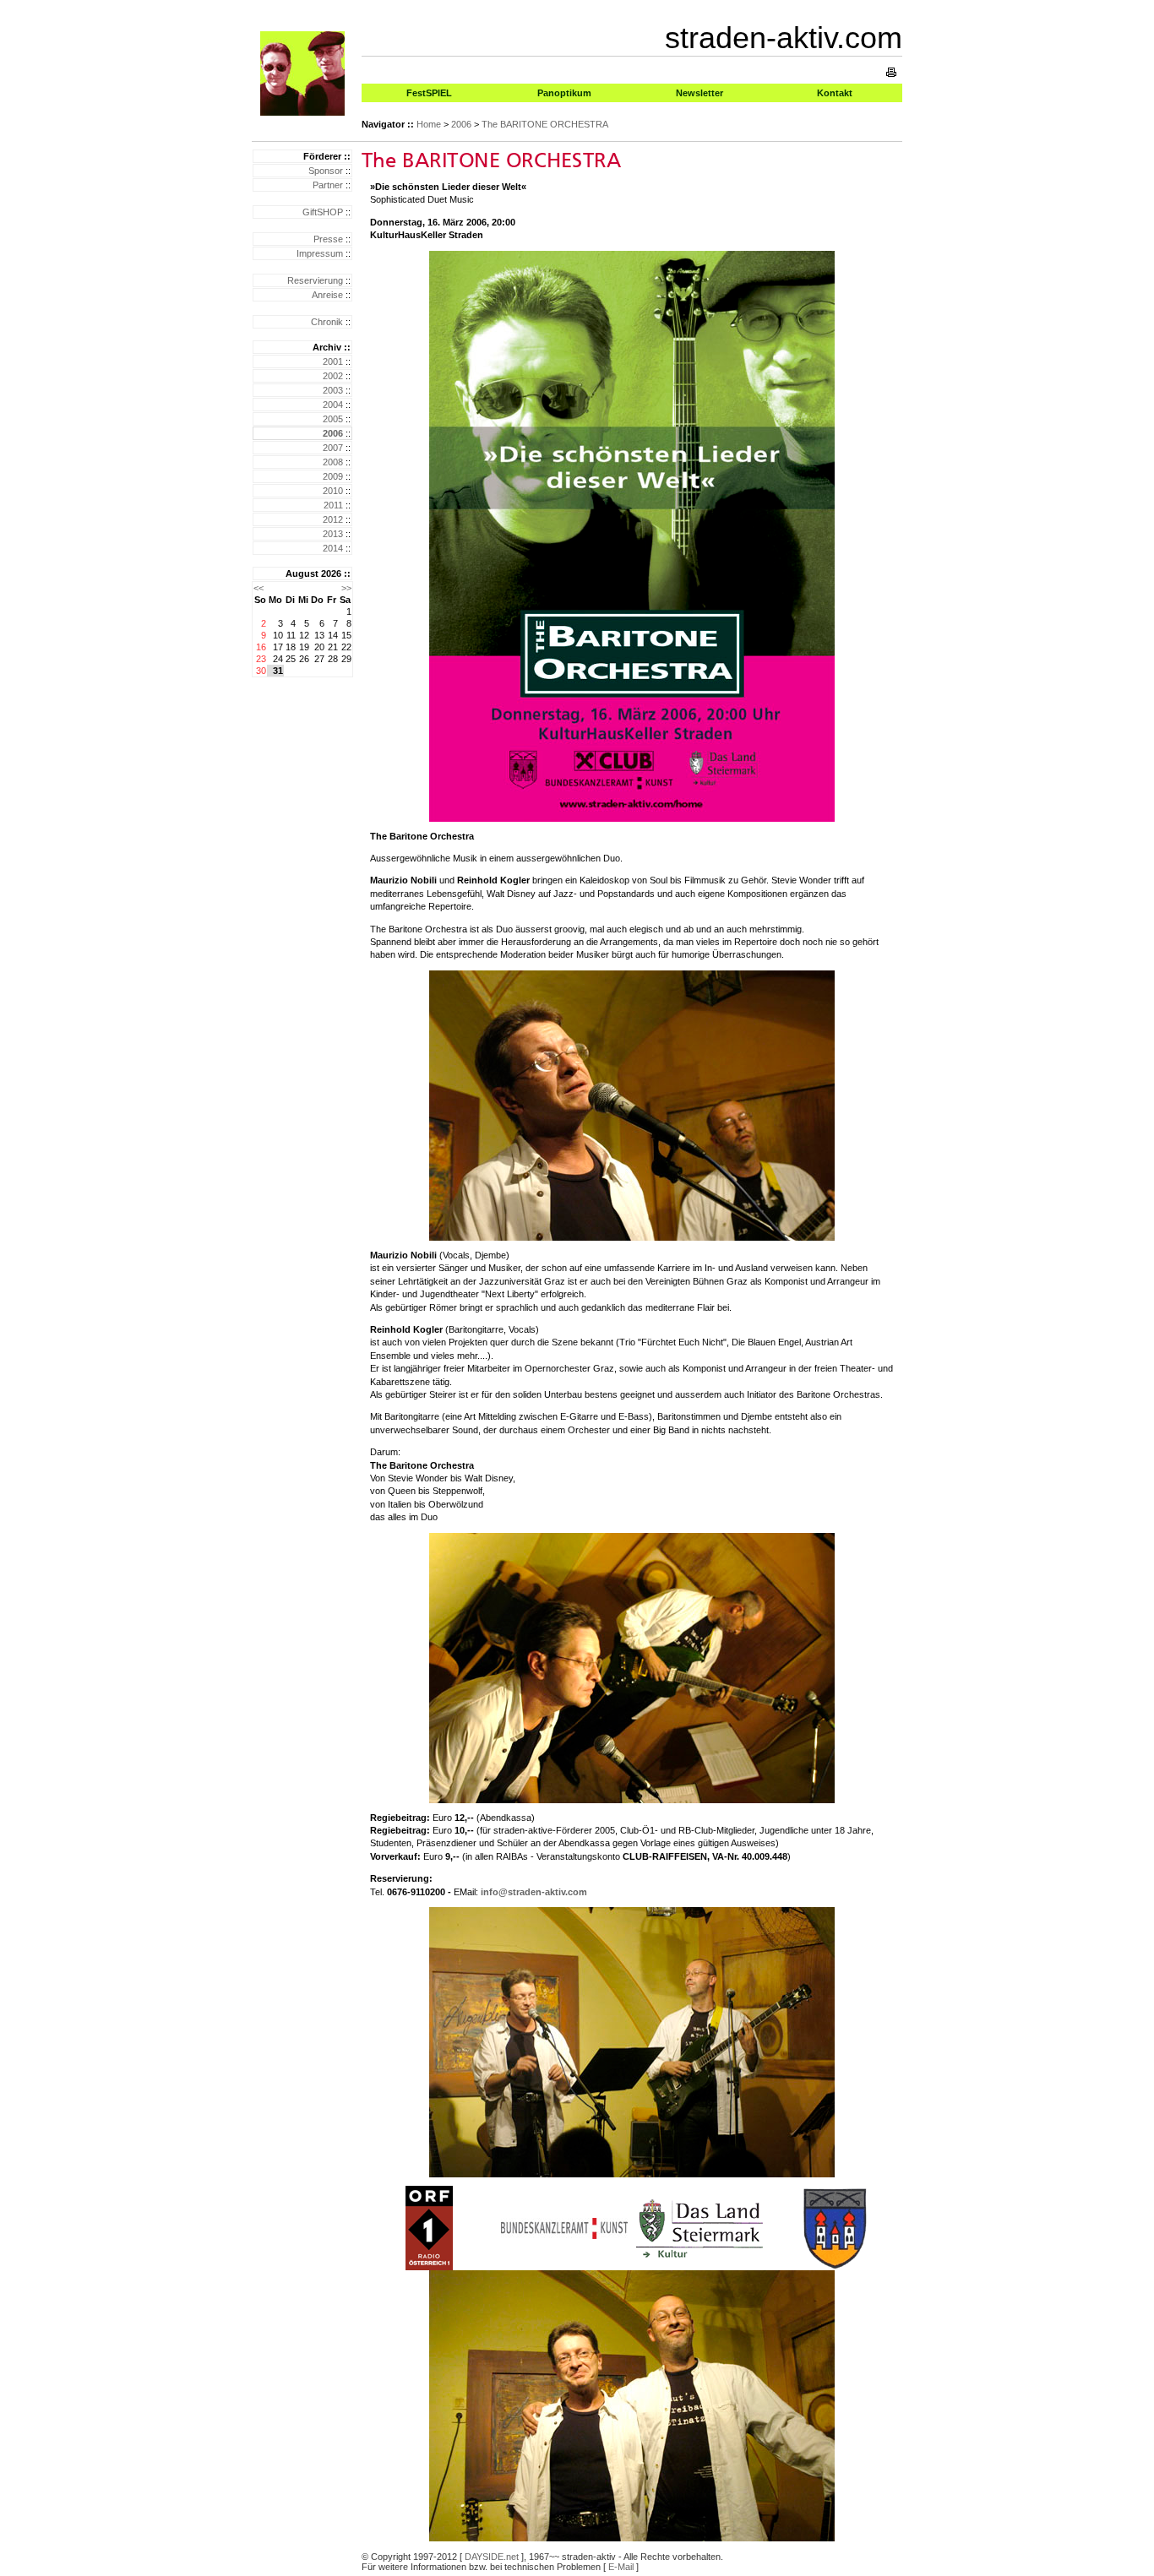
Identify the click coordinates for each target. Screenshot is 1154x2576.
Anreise (327, 295)
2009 (333, 476)
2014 (333, 548)
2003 (333, 390)
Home (429, 124)
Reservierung (315, 280)
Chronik (327, 322)
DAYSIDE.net (492, 2557)
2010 (333, 491)
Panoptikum (564, 93)
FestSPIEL (429, 93)
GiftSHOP (323, 212)
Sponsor (326, 171)
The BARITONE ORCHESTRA (545, 124)
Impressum (320, 253)
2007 (333, 448)
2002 (333, 376)
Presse (328, 239)
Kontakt (835, 93)
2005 (333, 419)
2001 (333, 361)
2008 (333, 462)
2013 (333, 534)
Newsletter (699, 93)
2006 (461, 124)
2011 (333, 505)
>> (346, 588)
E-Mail (621, 2567)
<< (259, 588)
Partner (328, 185)
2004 (333, 405)
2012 (333, 519)
